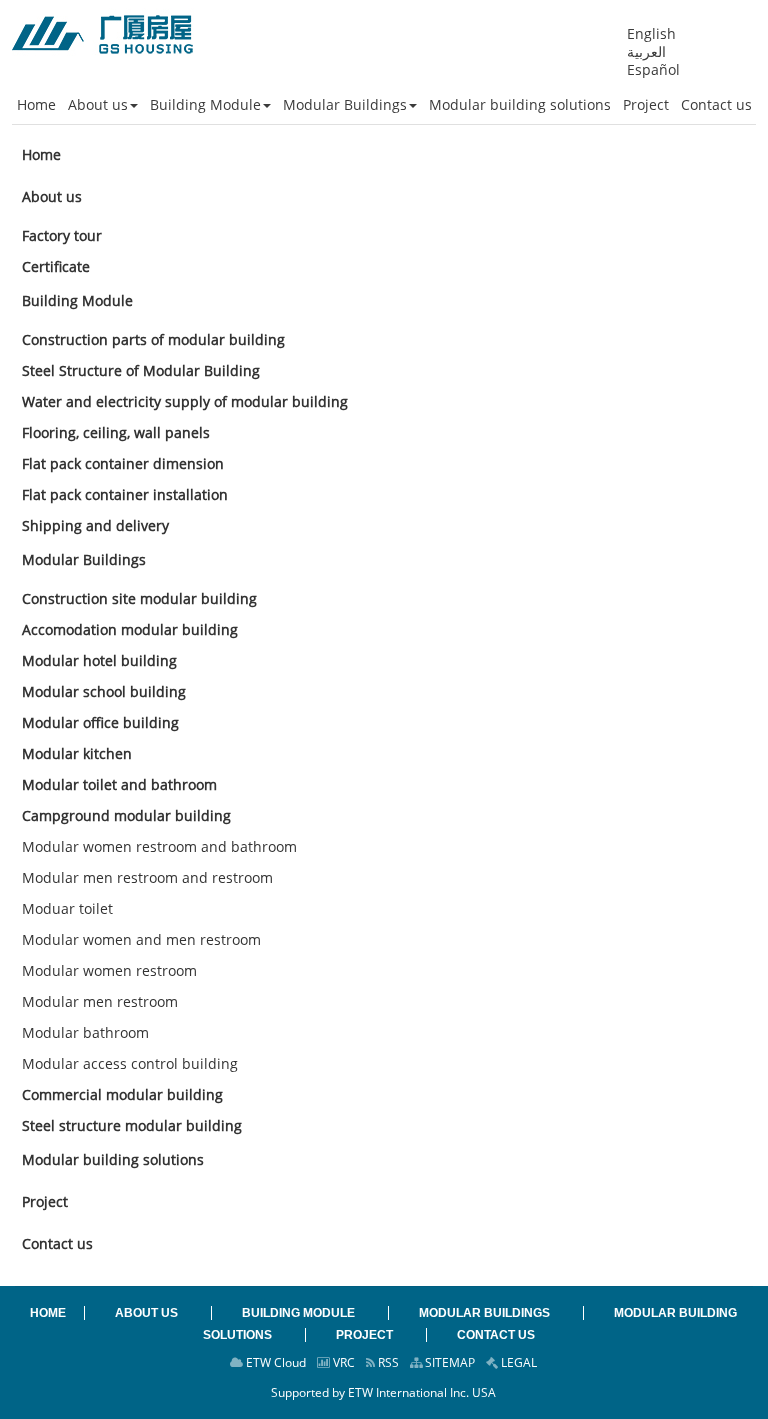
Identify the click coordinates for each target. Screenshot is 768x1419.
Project (45, 1201)
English (651, 34)
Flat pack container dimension (123, 463)
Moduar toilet (67, 908)
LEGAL (517, 1362)
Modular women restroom (109, 970)
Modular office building (100, 722)
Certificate (56, 266)
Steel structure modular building (132, 1125)
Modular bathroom (85, 1032)
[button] (103, 105)
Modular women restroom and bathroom (159, 846)
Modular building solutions (113, 1159)
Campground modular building (126, 815)
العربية (646, 52)
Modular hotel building (99, 660)
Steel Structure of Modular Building (141, 370)
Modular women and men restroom (141, 939)
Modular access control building (130, 1063)
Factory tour (62, 235)
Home (41, 154)
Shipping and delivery (95, 525)
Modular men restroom (100, 1001)
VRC (342, 1362)
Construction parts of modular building (153, 339)
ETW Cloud (274, 1362)
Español (653, 70)
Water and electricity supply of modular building (185, 401)
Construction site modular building (139, 598)
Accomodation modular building (130, 629)
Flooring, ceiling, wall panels (116, 432)
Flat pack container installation (125, 494)
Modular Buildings (84, 559)
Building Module (77, 300)
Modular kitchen (77, 753)
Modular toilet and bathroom (119, 784)
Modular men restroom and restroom (147, 877)
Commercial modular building (122, 1094)
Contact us (57, 1243)
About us (52, 196)
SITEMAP (448, 1362)
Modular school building (104, 691)
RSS (387, 1362)
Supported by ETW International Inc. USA (383, 1392)
